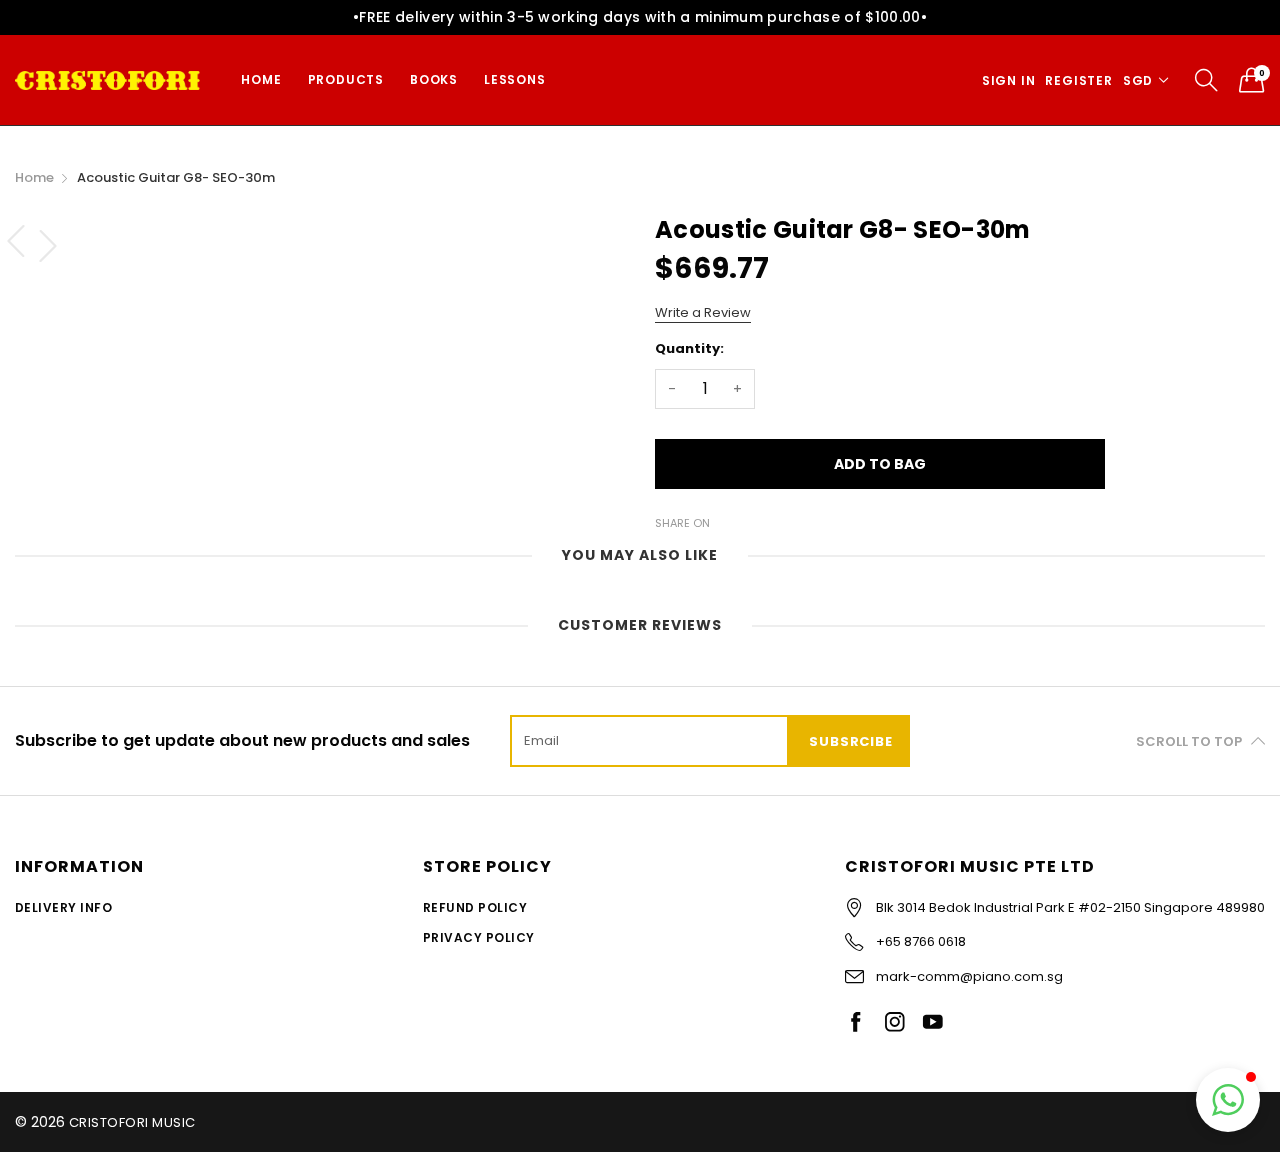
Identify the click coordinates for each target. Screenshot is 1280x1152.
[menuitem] (261, 80)
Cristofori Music (132, 1122)
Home (261, 79)
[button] (1228, 1100)
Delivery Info (63, 907)
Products (346, 79)
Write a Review (703, 312)
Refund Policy (475, 907)
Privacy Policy (479, 937)
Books (434, 79)
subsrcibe (850, 741)
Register (1078, 80)
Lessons (515, 79)
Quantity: (689, 348)
